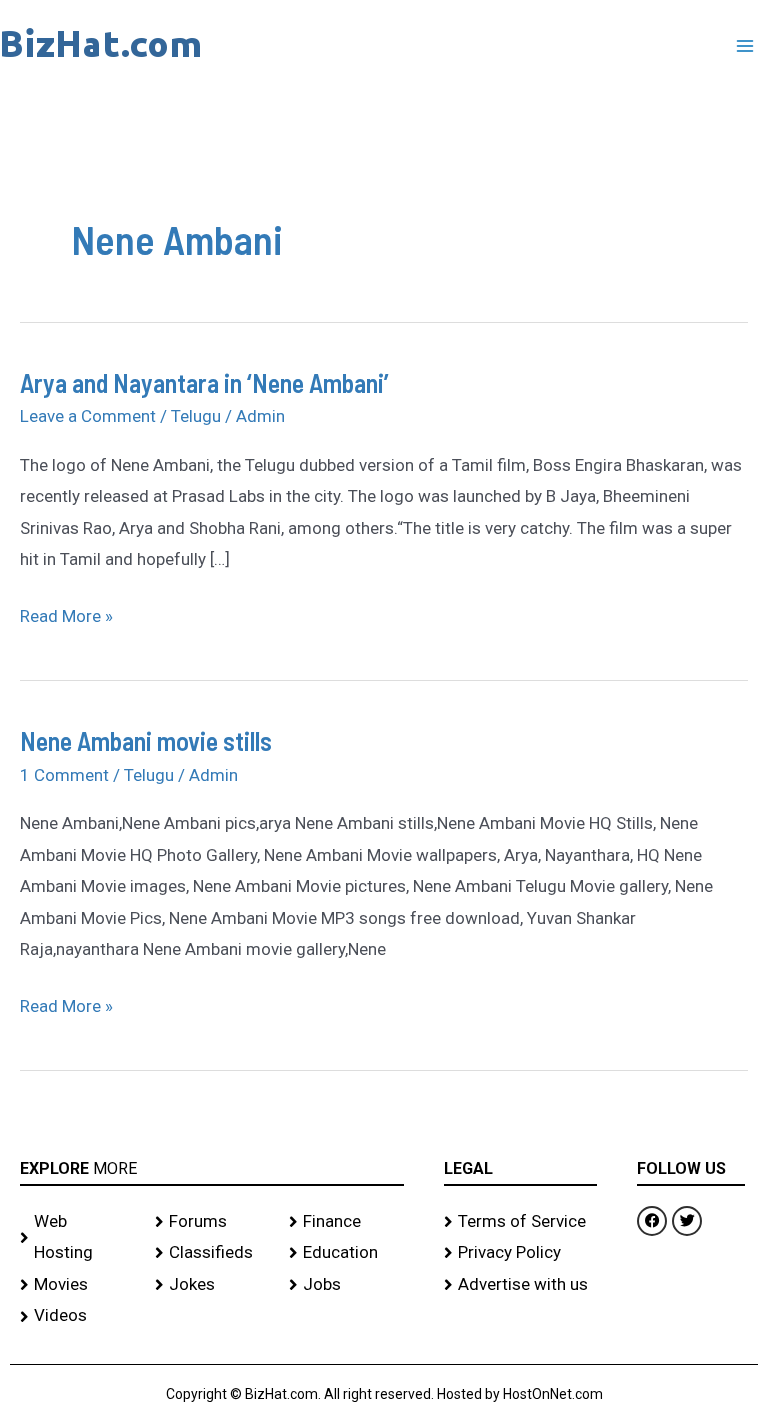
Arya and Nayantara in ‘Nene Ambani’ (204, 382)
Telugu (196, 416)
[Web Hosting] (77, 1237)
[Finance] (346, 1222)
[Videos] (77, 1316)
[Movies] (77, 1285)
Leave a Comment (88, 416)
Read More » (66, 613)
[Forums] (212, 1222)
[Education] (346, 1253)
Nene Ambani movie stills (146, 740)
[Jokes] (212, 1285)
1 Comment (64, 775)
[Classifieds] (212, 1253)
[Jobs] (346, 1285)
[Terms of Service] (521, 1222)
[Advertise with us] (521, 1285)
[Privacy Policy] (521, 1253)
